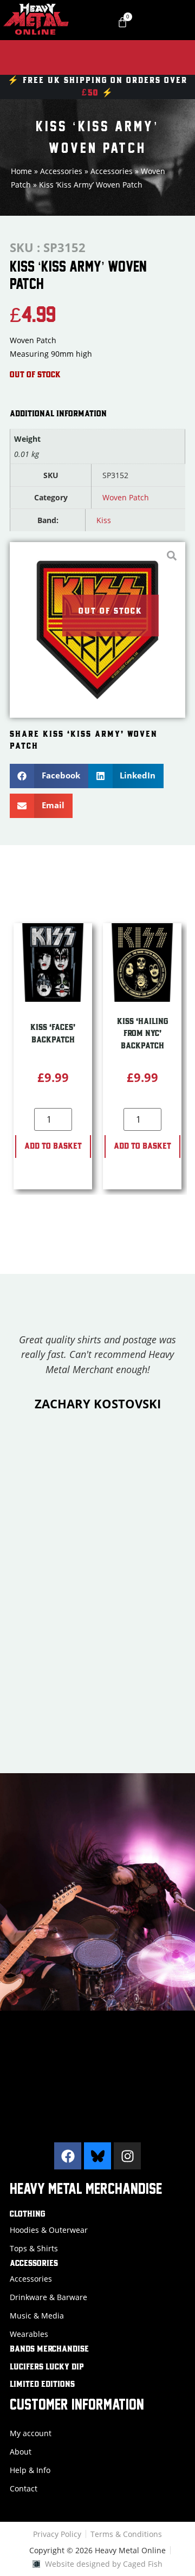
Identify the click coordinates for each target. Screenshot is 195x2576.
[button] (49, 776)
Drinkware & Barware (48, 2297)
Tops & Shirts (34, 2248)
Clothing (27, 2214)
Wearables (29, 2334)
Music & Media (37, 2316)
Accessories (61, 171)
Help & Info (30, 2470)
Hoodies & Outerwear (49, 2230)
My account (31, 2433)
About (21, 2452)
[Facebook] (68, 2156)
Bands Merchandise (49, 2349)
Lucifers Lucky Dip (47, 2367)
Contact (24, 2488)
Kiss (104, 520)
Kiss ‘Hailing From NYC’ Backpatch (142, 1034)
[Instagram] (127, 2156)
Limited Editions (42, 2385)
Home (21, 171)
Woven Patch (126, 497)
